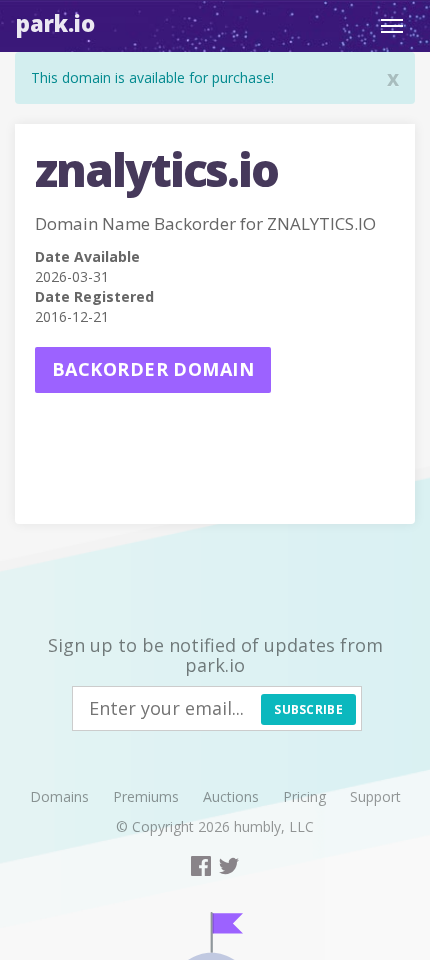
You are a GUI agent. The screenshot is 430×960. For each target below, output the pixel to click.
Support (375, 796)
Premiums (146, 796)
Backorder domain (153, 369)
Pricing (304, 796)
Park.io (55, 23)
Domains (59, 796)
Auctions (231, 796)
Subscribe (308, 709)
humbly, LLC (274, 826)
